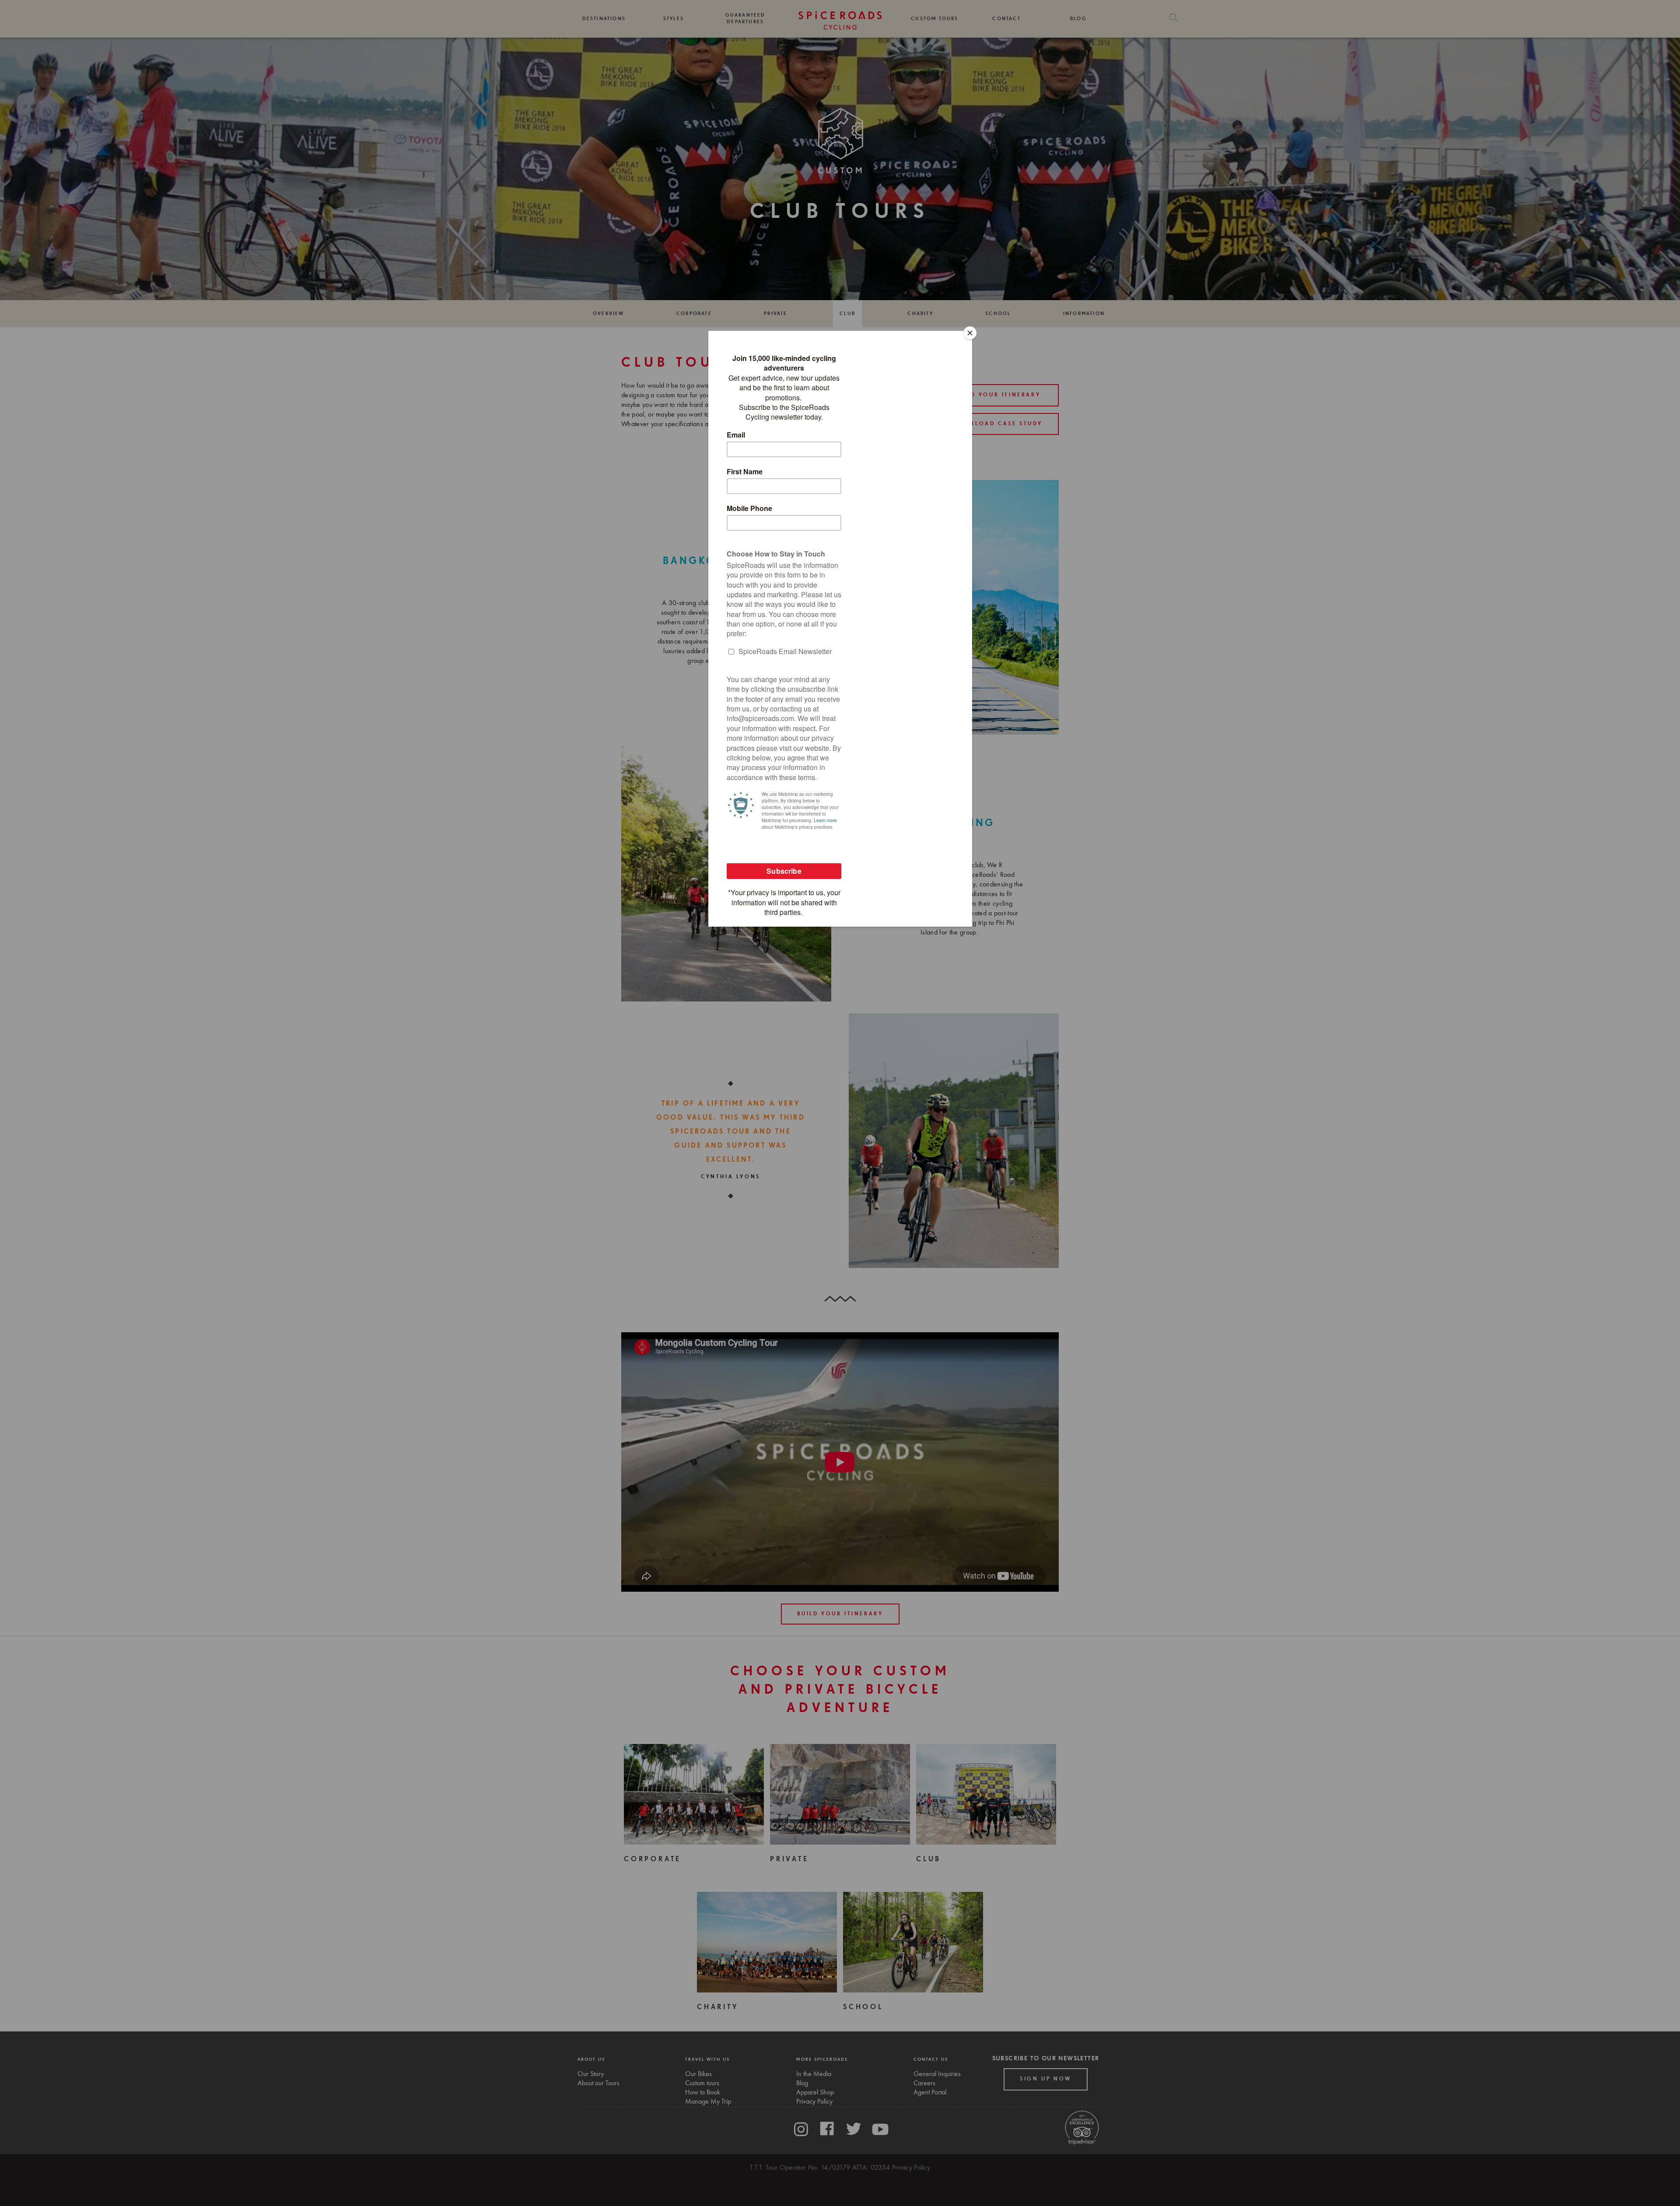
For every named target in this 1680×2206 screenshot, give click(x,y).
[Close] (970, 333)
